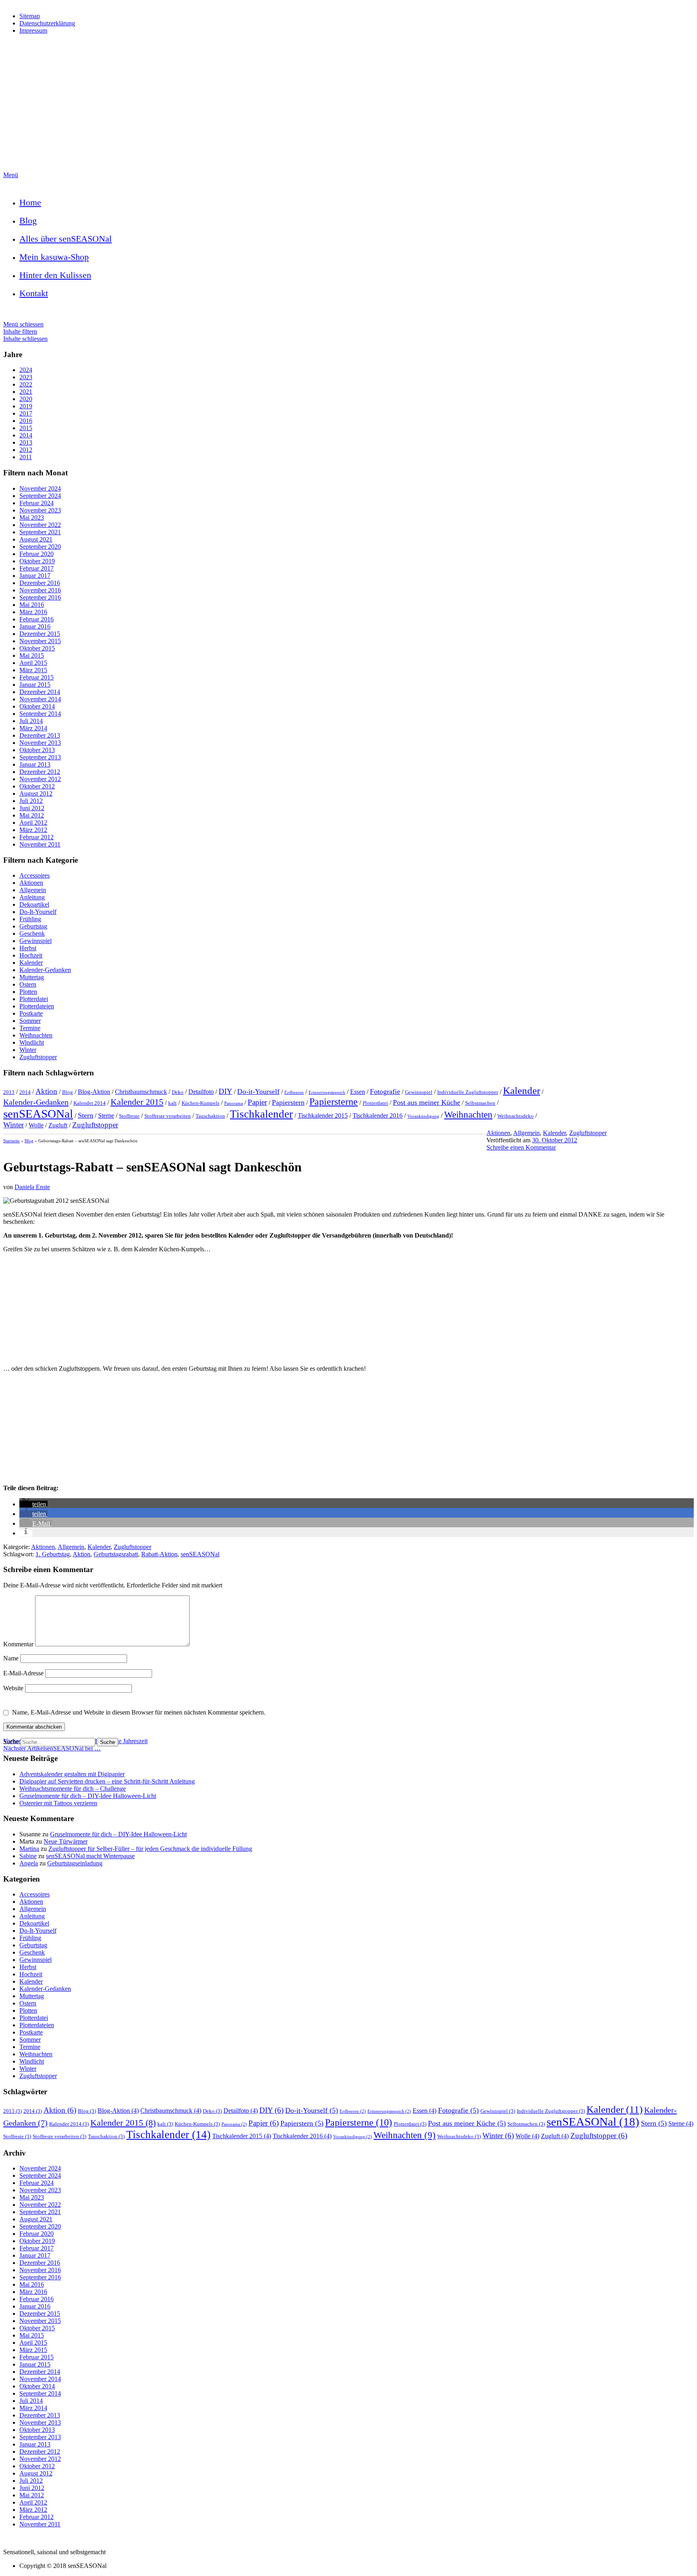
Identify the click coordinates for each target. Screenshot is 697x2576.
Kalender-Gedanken (45, 970)
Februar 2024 (37, 503)
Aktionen (31, 883)
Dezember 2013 (40, 735)
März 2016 (33, 612)
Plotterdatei (34, 999)
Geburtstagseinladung (75, 1863)
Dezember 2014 (40, 692)
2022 (26, 384)
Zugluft (58, 1125)
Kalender (31, 963)
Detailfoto (201, 1092)
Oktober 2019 (37, 561)
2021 (26, 392)
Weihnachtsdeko (515, 1116)
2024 (26, 370)
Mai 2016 (32, 605)
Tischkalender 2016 (378, 1115)
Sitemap (30, 16)
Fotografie (385, 1091)
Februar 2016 (37, 619)
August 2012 (36, 793)
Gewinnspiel (35, 941)
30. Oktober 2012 (555, 1140)
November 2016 (40, 590)
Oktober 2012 (37, 786)
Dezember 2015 (40, 634)
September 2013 (40, 757)
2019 (26, 406)
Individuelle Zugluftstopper (468, 1092)
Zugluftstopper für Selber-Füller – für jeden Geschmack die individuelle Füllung (150, 1849)
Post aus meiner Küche (427, 1102)
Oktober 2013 (37, 750)
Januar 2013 (35, 764)
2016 (26, 421)
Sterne (106, 1115)
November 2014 (40, 699)
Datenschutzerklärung (47, 23)
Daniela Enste (32, 1187)
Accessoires (34, 875)
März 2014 (33, 728)
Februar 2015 (37, 677)
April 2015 (33, 663)
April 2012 (33, 823)
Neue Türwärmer (66, 1841)
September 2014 (40, 714)
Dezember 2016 (40, 583)
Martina (29, 1849)
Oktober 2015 (37, 648)
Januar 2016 (35, 626)
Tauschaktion (210, 1116)
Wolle (36, 1125)
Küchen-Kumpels (200, 1103)
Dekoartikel (34, 904)
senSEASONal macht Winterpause (90, 1856)
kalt (172, 1103)
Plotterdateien (37, 1006)
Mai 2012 (32, 815)
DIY (225, 1091)
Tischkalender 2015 (323, 1115)
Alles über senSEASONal (66, 239)
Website (13, 1688)
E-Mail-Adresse (24, 1673)
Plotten (28, 992)
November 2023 (40, 510)
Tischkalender (261, 1114)
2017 (26, 413)
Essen (358, 1092)
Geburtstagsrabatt (116, 1554)
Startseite (11, 1141)
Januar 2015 (35, 685)
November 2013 (40, 743)
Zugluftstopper (38, 1057)
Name (12, 1658)
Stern (86, 1115)
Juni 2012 (32, 808)
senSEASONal (38, 1114)
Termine (30, 1028)
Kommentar (19, 1644)
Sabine (28, 1856)
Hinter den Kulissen (55, 275)
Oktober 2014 (37, 706)
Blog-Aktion (94, 1092)
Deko (178, 1092)
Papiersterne (334, 1102)
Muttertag (32, 977)
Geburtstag (33, 926)
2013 (26, 442)
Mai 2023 (32, 517)
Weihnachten (36, 1035)
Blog (28, 221)
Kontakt (34, 293)
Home (30, 202)
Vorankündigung (423, 1116)
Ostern (28, 984)
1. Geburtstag (53, 1554)
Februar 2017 (37, 568)
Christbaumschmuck (141, 1092)
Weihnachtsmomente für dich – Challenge (73, 1789)
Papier (257, 1102)
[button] (33, 1504)
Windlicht (32, 1042)
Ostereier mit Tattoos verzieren (58, 1803)
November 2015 (40, 641)
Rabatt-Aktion (159, 1554)
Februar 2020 (37, 554)
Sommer (30, 1021)
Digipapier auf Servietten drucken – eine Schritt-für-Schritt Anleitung (107, 1781)
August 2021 (36, 539)
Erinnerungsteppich (327, 1092)
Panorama (234, 1103)
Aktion (46, 1091)
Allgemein (33, 890)
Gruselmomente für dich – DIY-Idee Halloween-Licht (88, 1796)
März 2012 (33, 830)
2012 (26, 450)
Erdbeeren (294, 1092)
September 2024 (40, 496)
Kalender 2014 (90, 1103)
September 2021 (40, 532)
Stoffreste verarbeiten (168, 1116)
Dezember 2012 (40, 772)
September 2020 (40, 547)
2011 (26, 457)
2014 (26, 435)
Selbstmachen (480, 1103)
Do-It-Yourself (38, 912)
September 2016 (40, 597)
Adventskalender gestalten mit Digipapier (72, 1774)
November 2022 (40, 525)
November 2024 (40, 488)
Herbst (28, 948)
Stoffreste (129, 1116)
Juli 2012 (31, 801)
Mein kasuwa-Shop (54, 257)
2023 (26, 377)
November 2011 (40, 844)
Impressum (33, 30)
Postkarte (31, 1013)
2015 (26, 428)
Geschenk (32, 934)
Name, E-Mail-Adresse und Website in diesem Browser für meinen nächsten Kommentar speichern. (139, 1712)
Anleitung (32, 897)
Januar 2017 (35, 576)
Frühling (30, 919)
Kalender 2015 (137, 1102)
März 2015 (33, 670)
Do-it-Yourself (258, 1091)
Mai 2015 (32, 655)
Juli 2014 (31, 721)
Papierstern (288, 1102)
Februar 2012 (37, 837)
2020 (26, 399)
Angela (29, 1863)
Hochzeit (31, 955)
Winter (28, 1050)
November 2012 (40, 779)
